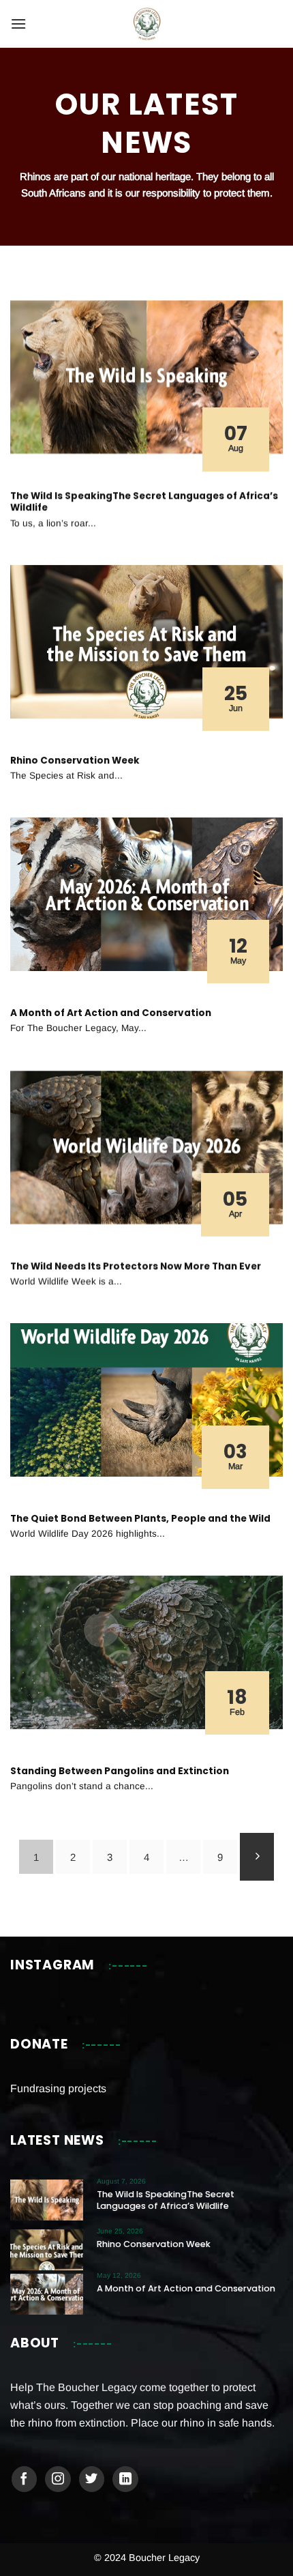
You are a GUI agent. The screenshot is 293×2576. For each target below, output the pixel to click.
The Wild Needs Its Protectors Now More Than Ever (136, 1266)
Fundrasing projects (58, 2088)
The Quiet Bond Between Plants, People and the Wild (140, 1519)
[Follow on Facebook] (25, 2479)
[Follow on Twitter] (92, 2479)
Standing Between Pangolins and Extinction (120, 1771)
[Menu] (18, 24)
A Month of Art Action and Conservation (111, 1013)
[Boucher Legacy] (147, 24)
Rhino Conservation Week (75, 761)
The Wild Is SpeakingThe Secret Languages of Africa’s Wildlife (144, 502)
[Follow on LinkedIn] (125, 2479)
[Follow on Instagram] (58, 2479)
